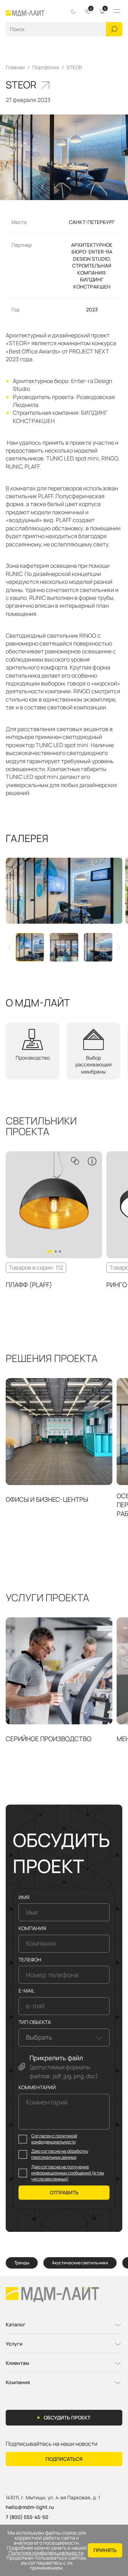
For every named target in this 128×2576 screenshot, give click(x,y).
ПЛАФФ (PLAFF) (29, 1285)
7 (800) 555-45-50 (27, 2517)
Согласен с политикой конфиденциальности (54, 2139)
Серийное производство (49, 1739)
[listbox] (64, 2037)
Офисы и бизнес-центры (47, 1499)
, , (53, 2498)
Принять (105, 2550)
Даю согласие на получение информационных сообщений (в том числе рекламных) (68, 2173)
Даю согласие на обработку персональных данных (60, 2154)
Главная (15, 67)
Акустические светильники (80, 2263)
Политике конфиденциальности (46, 2553)
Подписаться (64, 2459)
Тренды (22, 2263)
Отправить (64, 2192)
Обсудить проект (67, 2417)
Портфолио (46, 67)
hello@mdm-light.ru (30, 2507)
